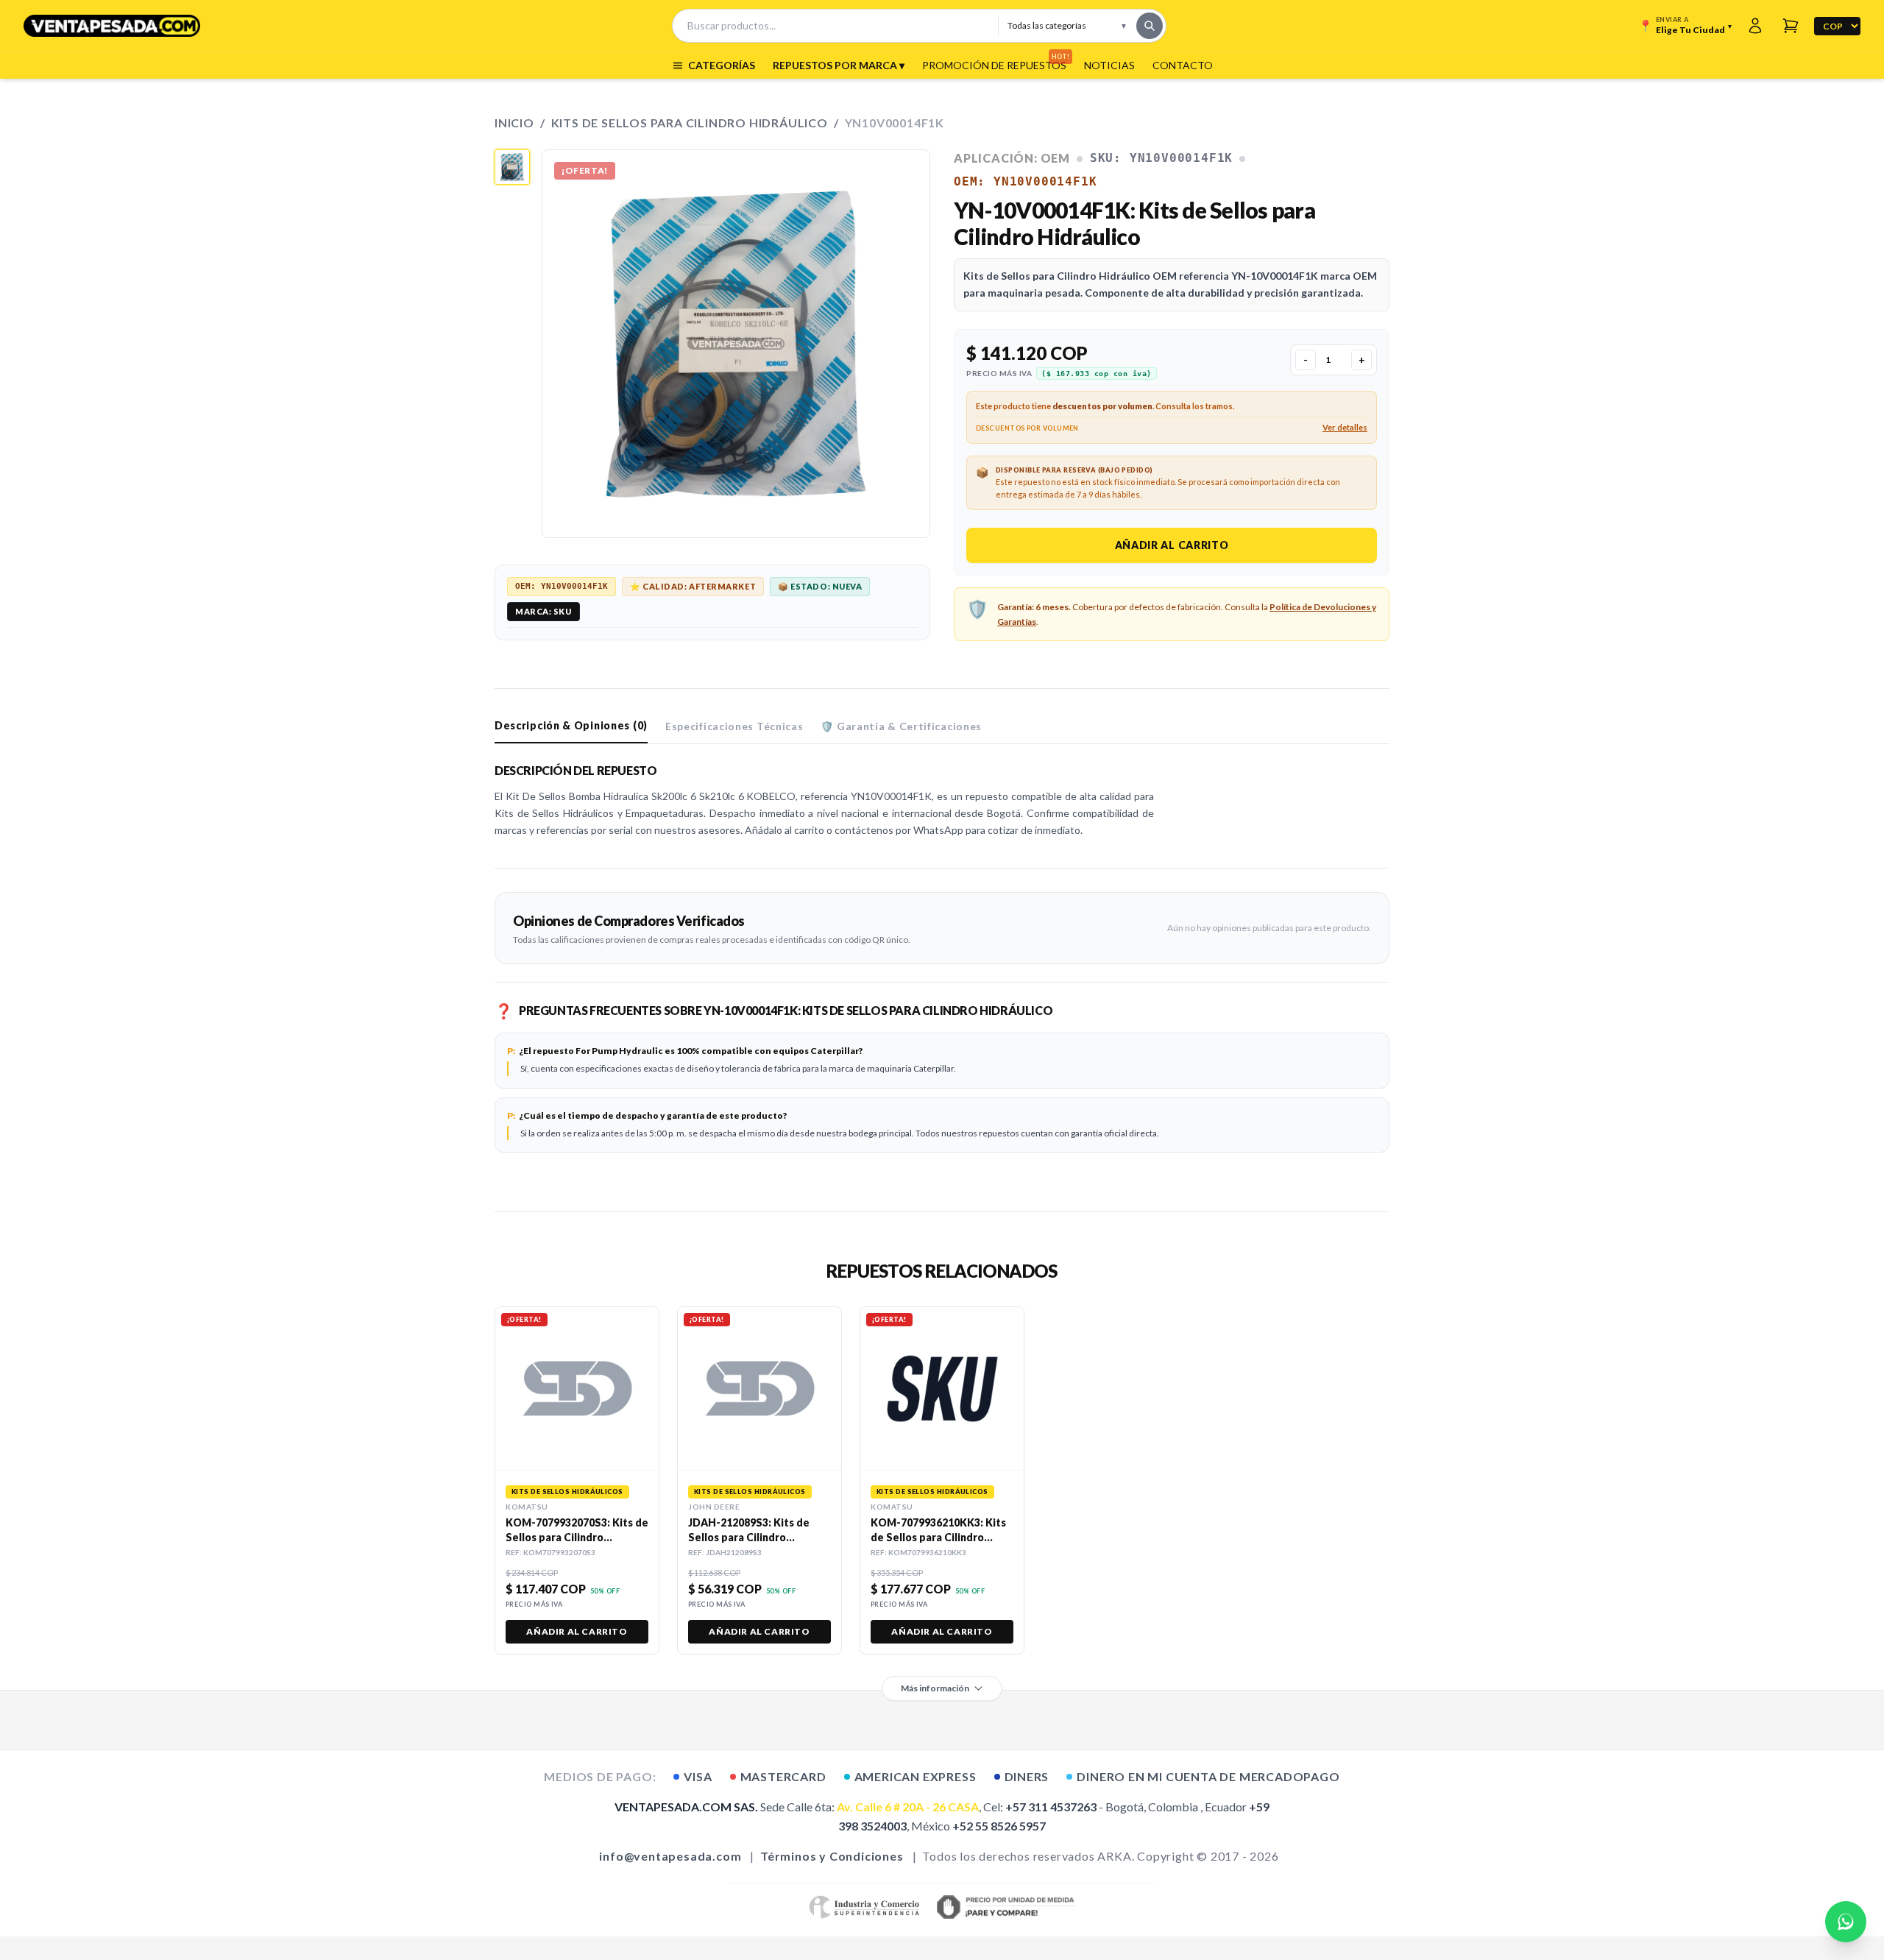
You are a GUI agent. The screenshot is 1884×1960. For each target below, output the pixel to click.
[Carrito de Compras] (1791, 26)
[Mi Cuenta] (1755, 26)
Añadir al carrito (1172, 545)
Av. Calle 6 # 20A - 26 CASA (908, 1807)
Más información (935, 1688)
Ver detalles (1345, 427)
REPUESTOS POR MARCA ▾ (839, 65)
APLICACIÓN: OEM (1012, 158)
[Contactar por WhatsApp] (1846, 1922)
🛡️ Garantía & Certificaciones (901, 726)
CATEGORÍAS (722, 65)
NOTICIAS (1109, 65)
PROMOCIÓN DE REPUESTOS (994, 65)
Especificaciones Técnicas (734, 726)
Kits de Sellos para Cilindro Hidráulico (690, 123)
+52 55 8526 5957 (999, 1826)
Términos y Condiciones (832, 1856)
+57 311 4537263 (1051, 1807)
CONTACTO (1183, 65)
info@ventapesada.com (670, 1856)
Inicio (514, 123)
